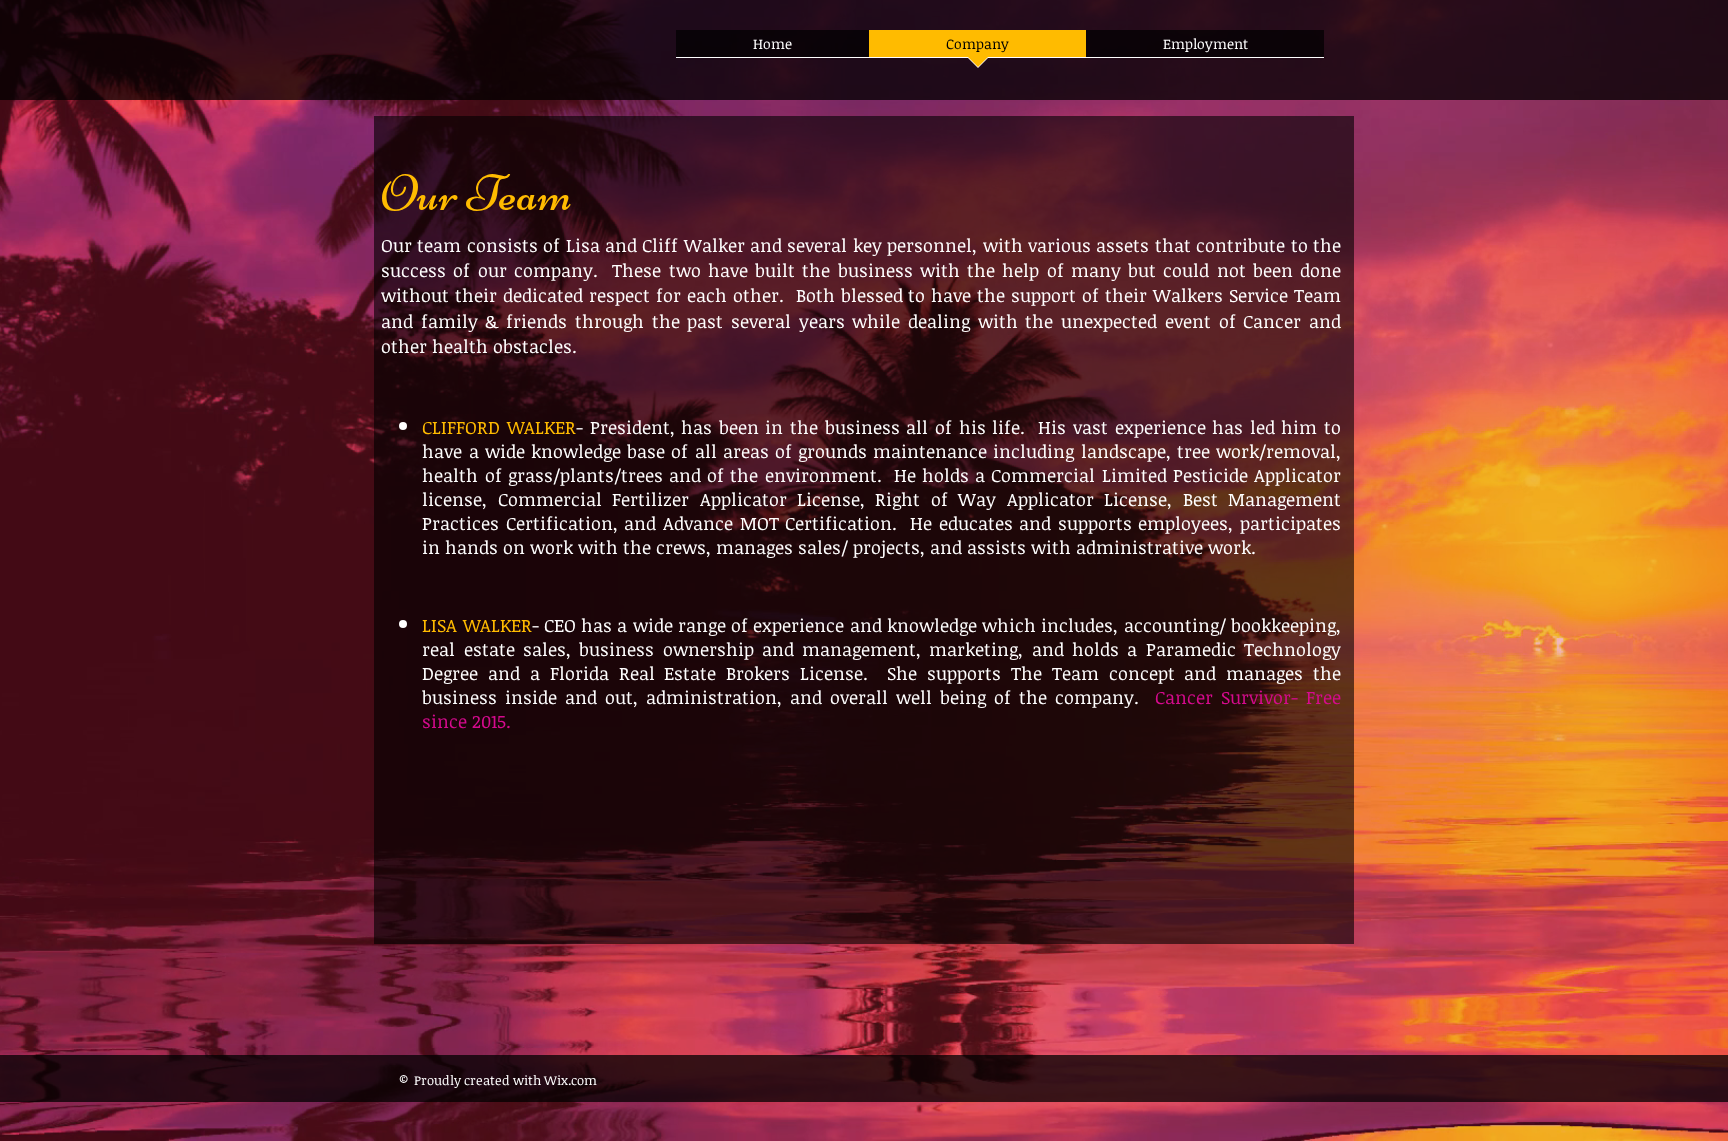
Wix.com (572, 1080)
